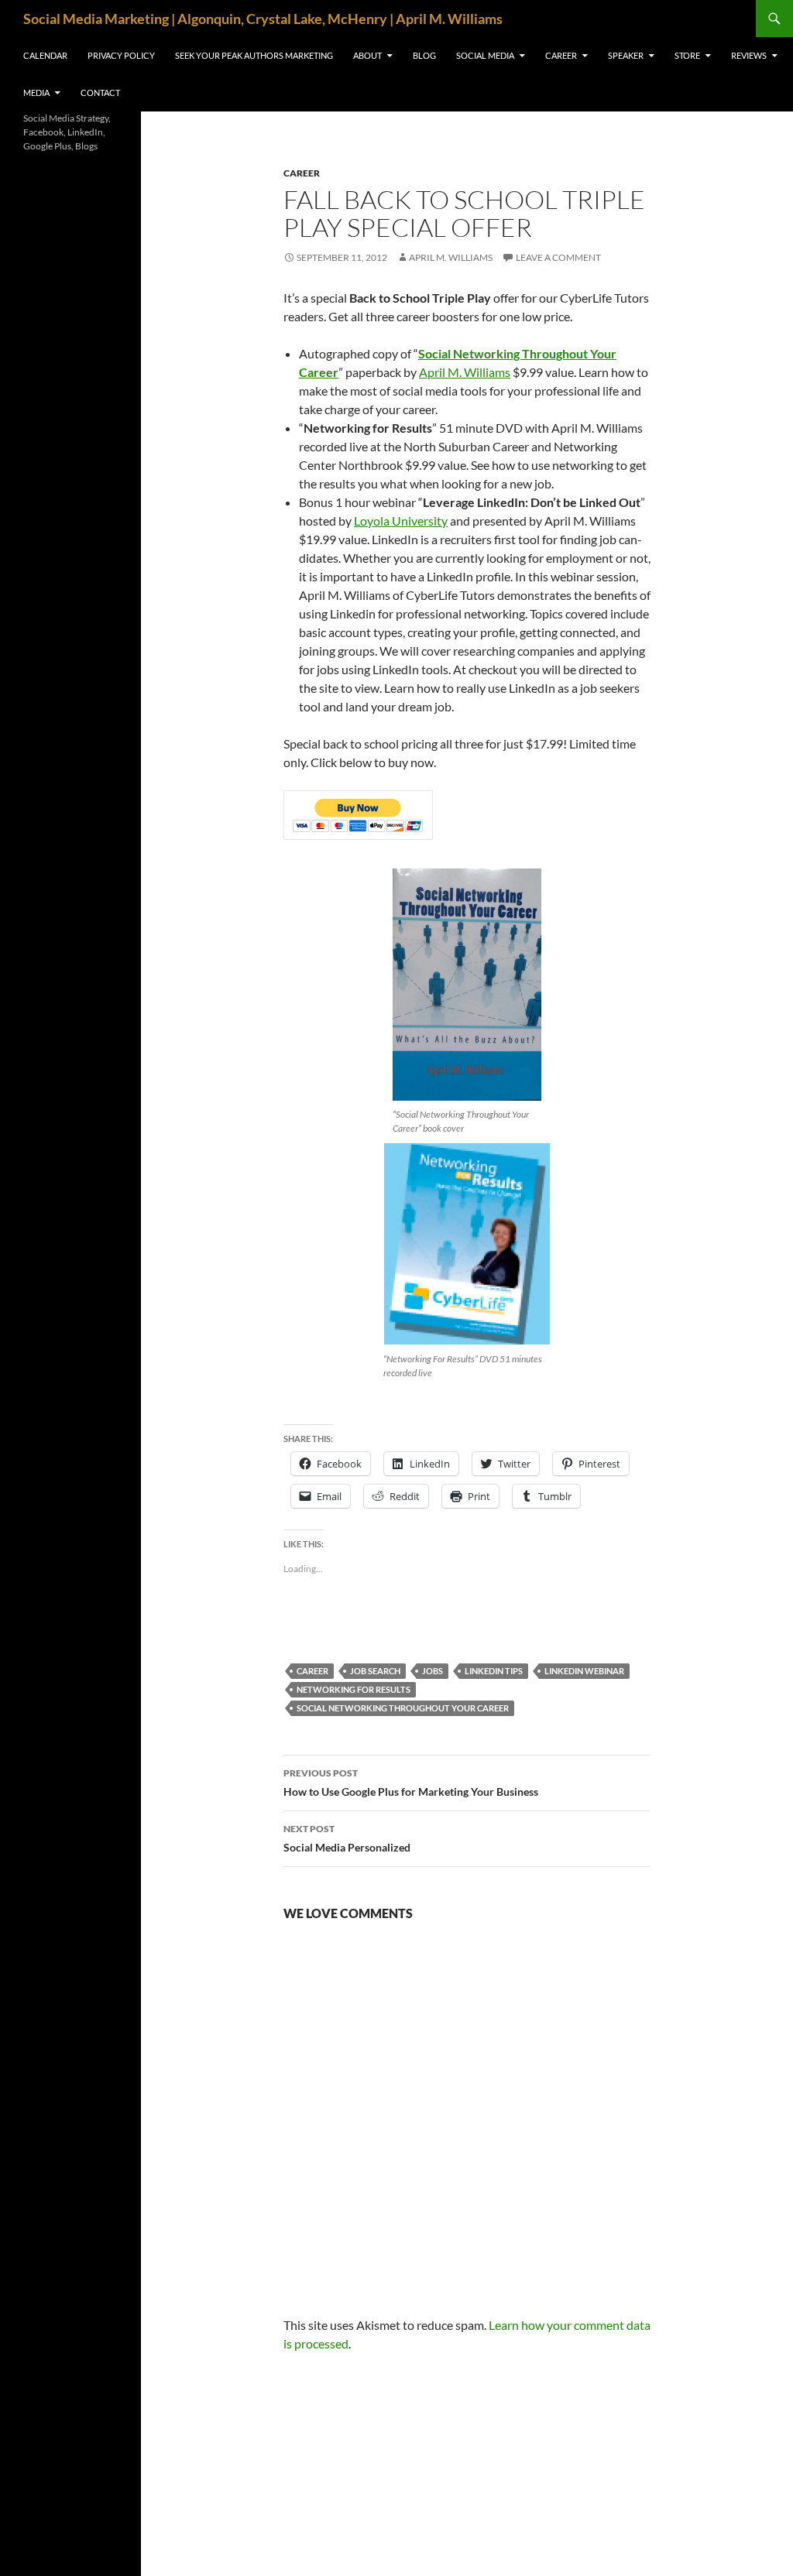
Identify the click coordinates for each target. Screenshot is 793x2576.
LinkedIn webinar (584, 1671)
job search (375, 1671)
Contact (100, 92)
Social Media (485, 55)
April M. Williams (451, 257)
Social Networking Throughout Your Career (403, 1708)
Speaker (626, 55)
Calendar (45, 55)
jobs (433, 1671)
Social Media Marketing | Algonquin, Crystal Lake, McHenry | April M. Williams (263, 19)
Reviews (749, 55)
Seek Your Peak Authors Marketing (254, 55)
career (302, 173)
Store (687, 55)
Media (36, 92)
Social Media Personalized (347, 1838)
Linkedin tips (494, 1671)
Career (561, 55)
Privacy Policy (121, 55)
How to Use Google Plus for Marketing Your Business (411, 1783)
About (367, 55)
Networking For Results (354, 1689)
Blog (424, 55)
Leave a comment (558, 257)
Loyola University (401, 521)
